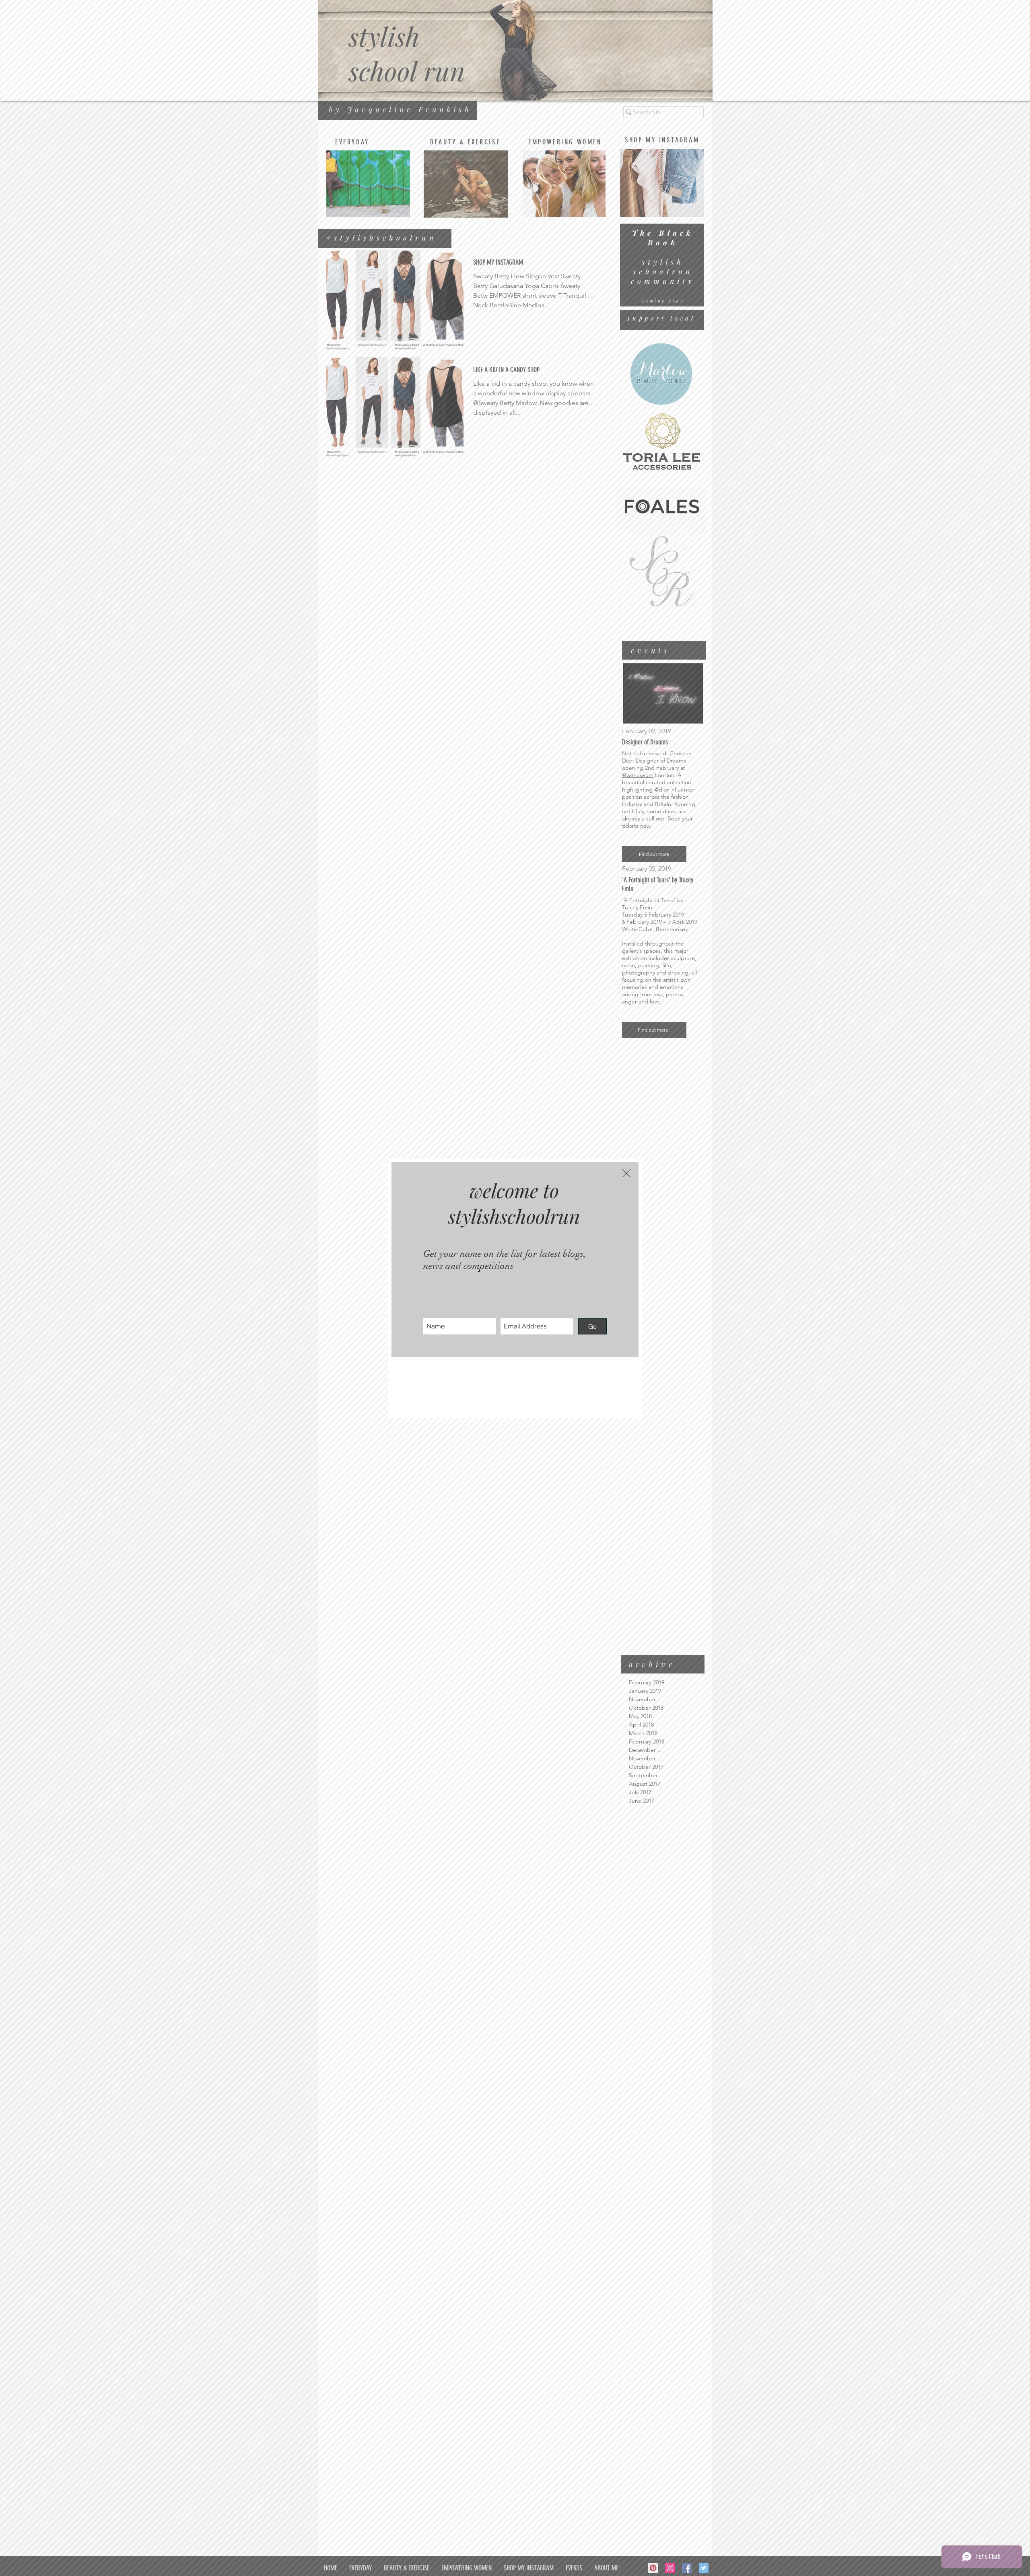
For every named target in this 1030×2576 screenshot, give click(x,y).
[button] (626, 1173)
